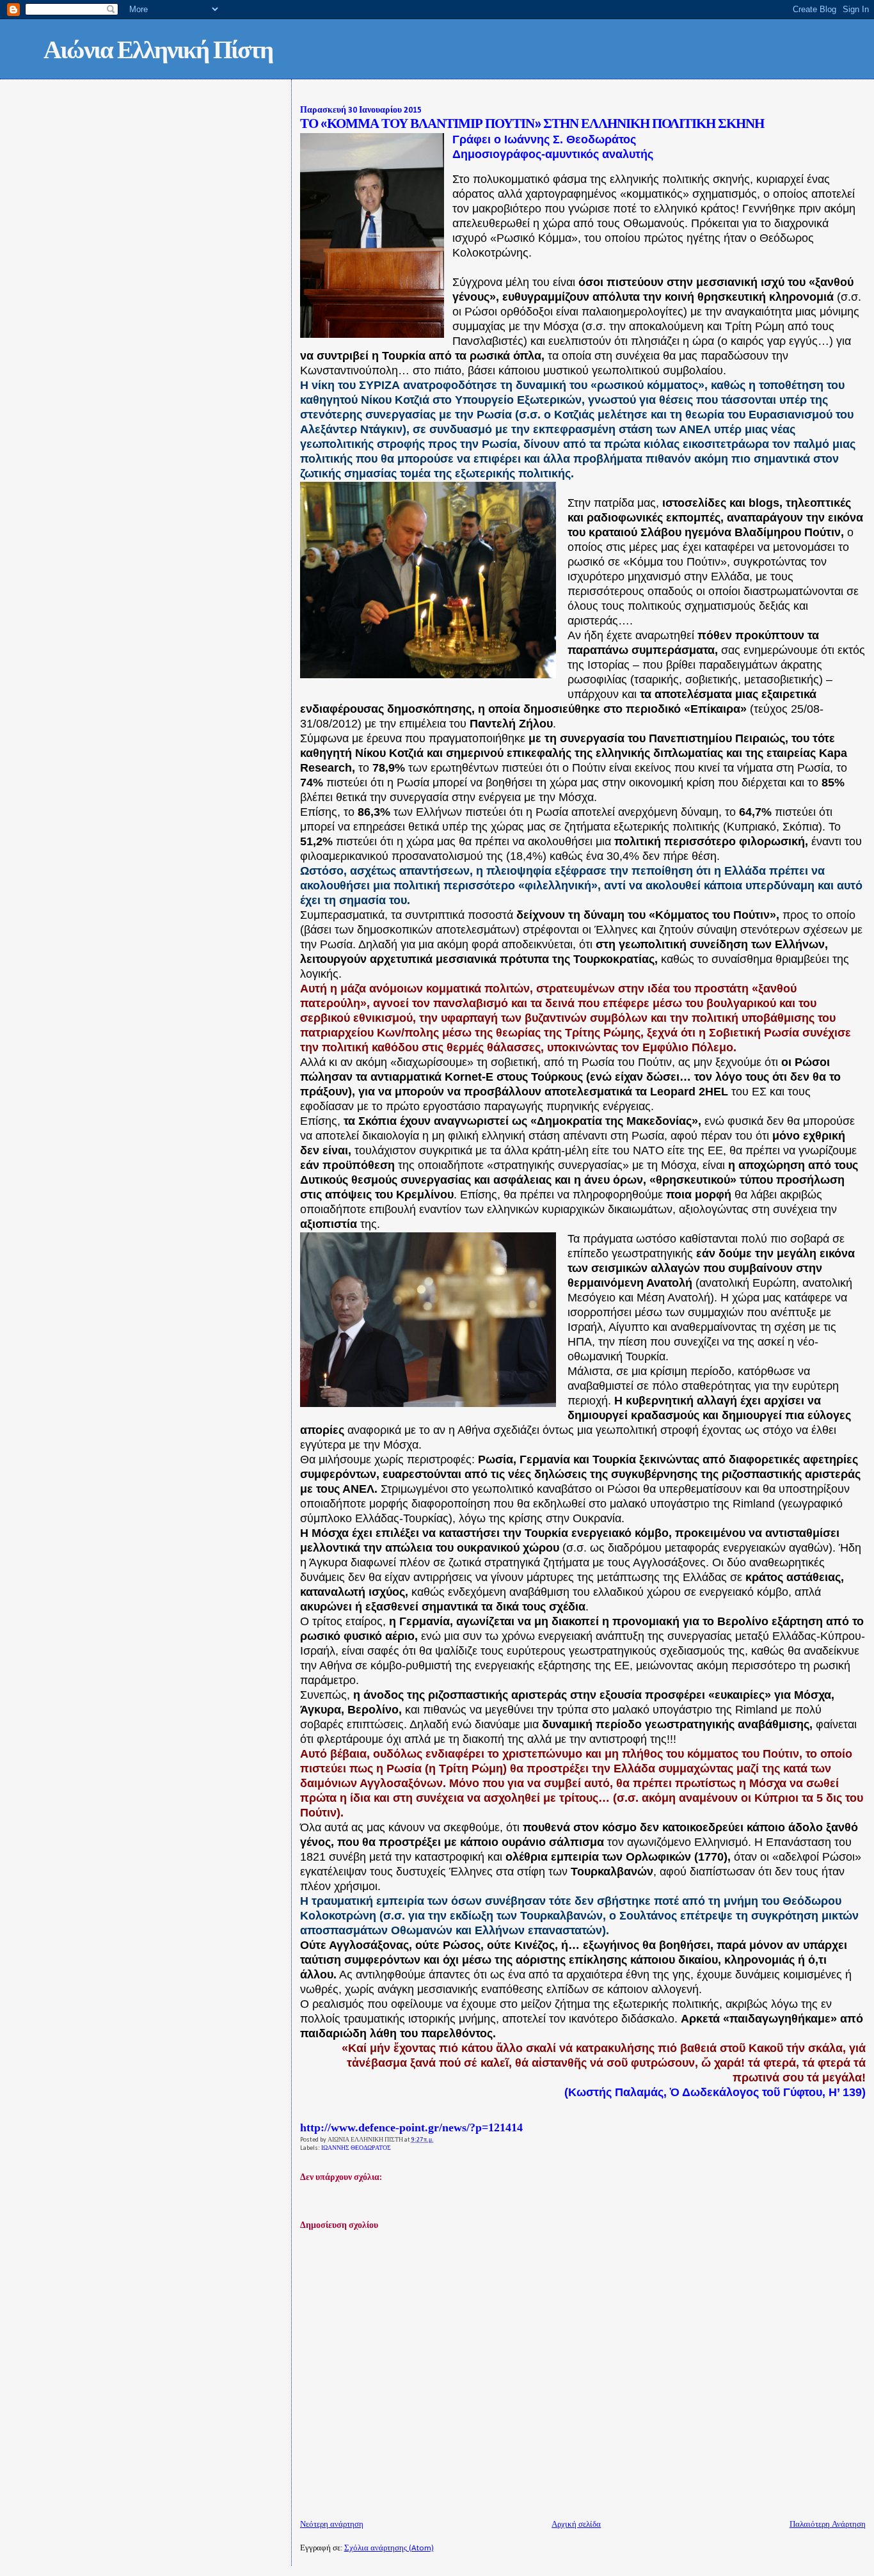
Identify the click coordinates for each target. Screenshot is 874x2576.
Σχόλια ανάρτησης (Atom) (389, 2548)
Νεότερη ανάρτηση (332, 2524)
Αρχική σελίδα (576, 2524)
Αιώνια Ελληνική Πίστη (158, 52)
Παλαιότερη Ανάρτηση (828, 2524)
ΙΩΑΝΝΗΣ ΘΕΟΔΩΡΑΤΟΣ (356, 2148)
